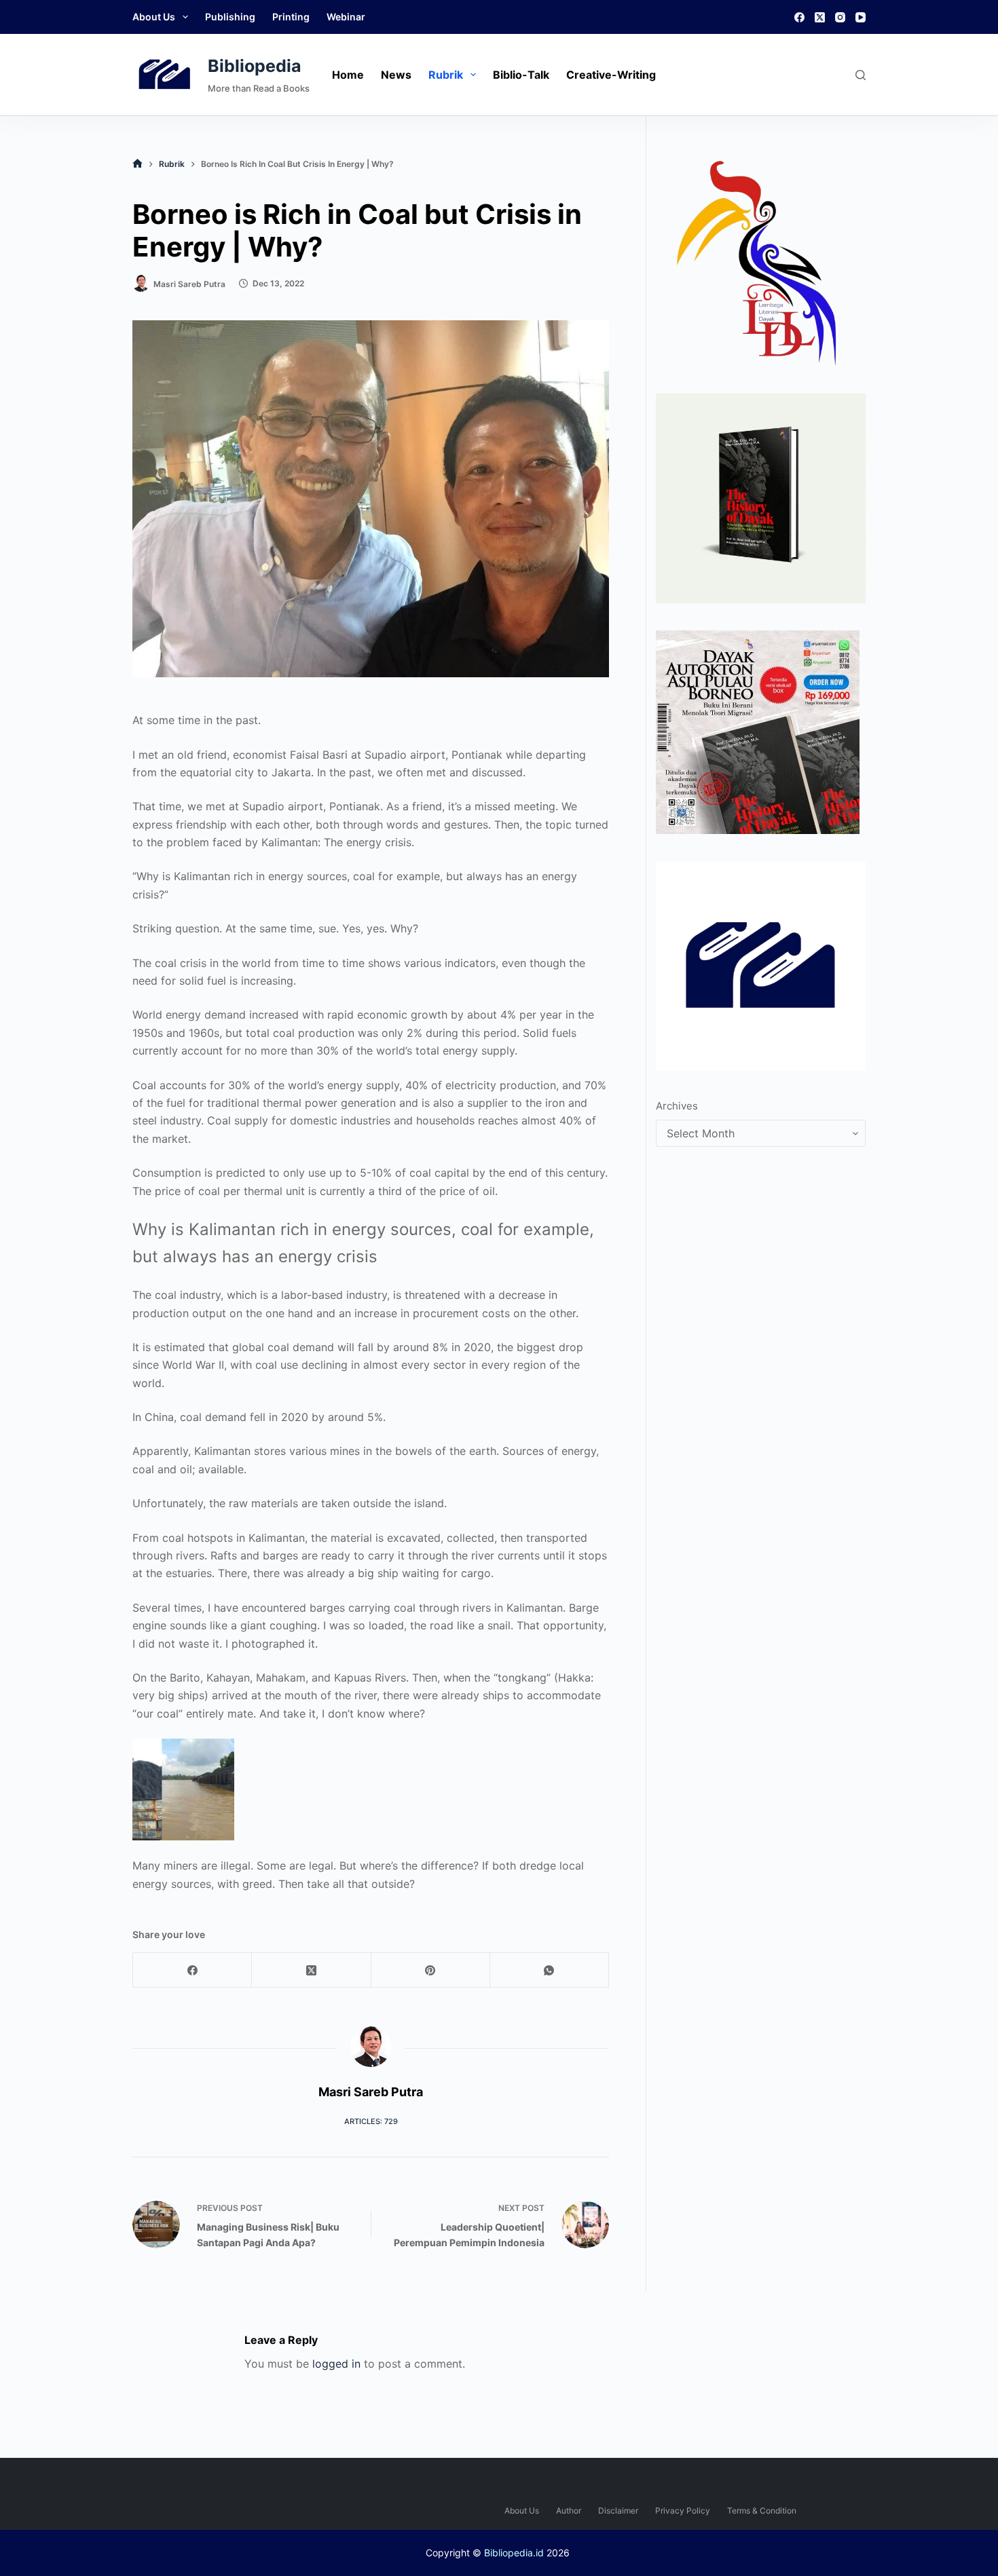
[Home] (137, 164)
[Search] (861, 75)
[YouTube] (861, 17)
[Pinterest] (431, 1970)
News (396, 75)
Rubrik (446, 75)
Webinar (346, 17)
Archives (677, 1106)
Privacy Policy (683, 2511)
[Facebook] (799, 17)
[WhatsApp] (550, 1970)
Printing (291, 17)
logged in (336, 2364)
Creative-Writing (611, 75)
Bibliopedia (255, 66)
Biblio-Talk (521, 75)
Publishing (230, 17)
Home (348, 75)
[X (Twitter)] (820, 17)
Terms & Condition (762, 2511)
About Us (154, 17)
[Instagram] (840, 17)
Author (569, 2511)
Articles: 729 (371, 2121)
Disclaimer (618, 2511)
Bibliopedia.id (514, 2553)
